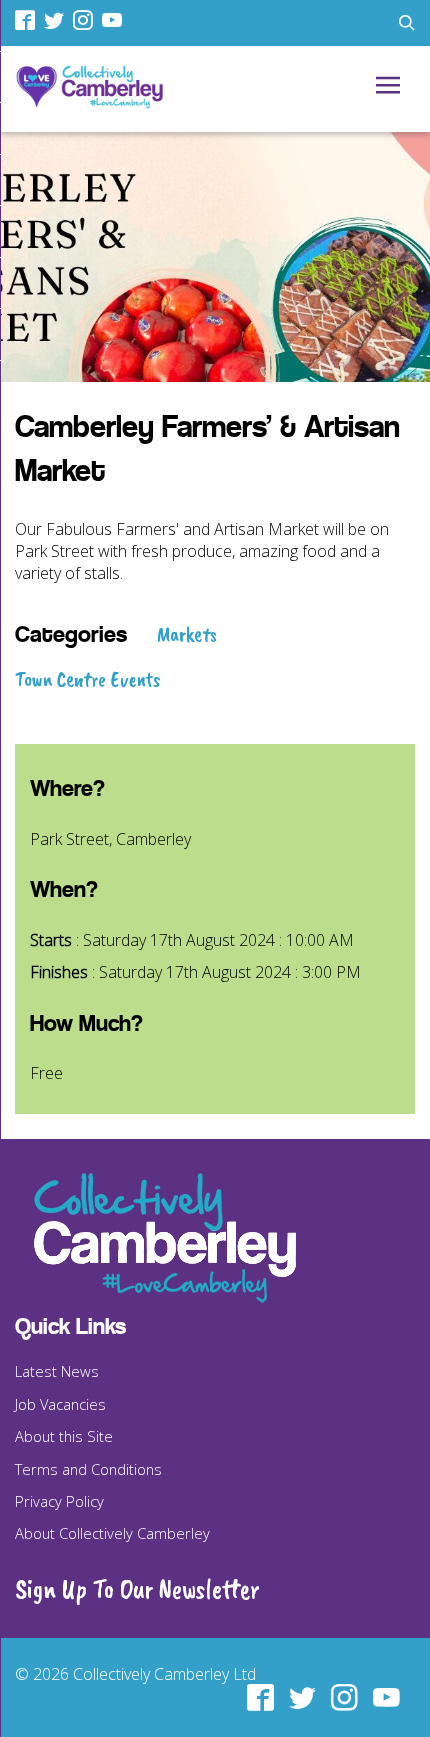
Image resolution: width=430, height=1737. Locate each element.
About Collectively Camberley (112, 1533)
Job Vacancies (60, 1404)
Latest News (57, 1371)
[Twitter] (56, 20)
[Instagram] (85, 20)
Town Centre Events (88, 679)
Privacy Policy (59, 1501)
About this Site (64, 1436)
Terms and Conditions (88, 1469)
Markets (187, 634)
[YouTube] (114, 20)
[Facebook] (27, 20)
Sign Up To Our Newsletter (137, 1589)
